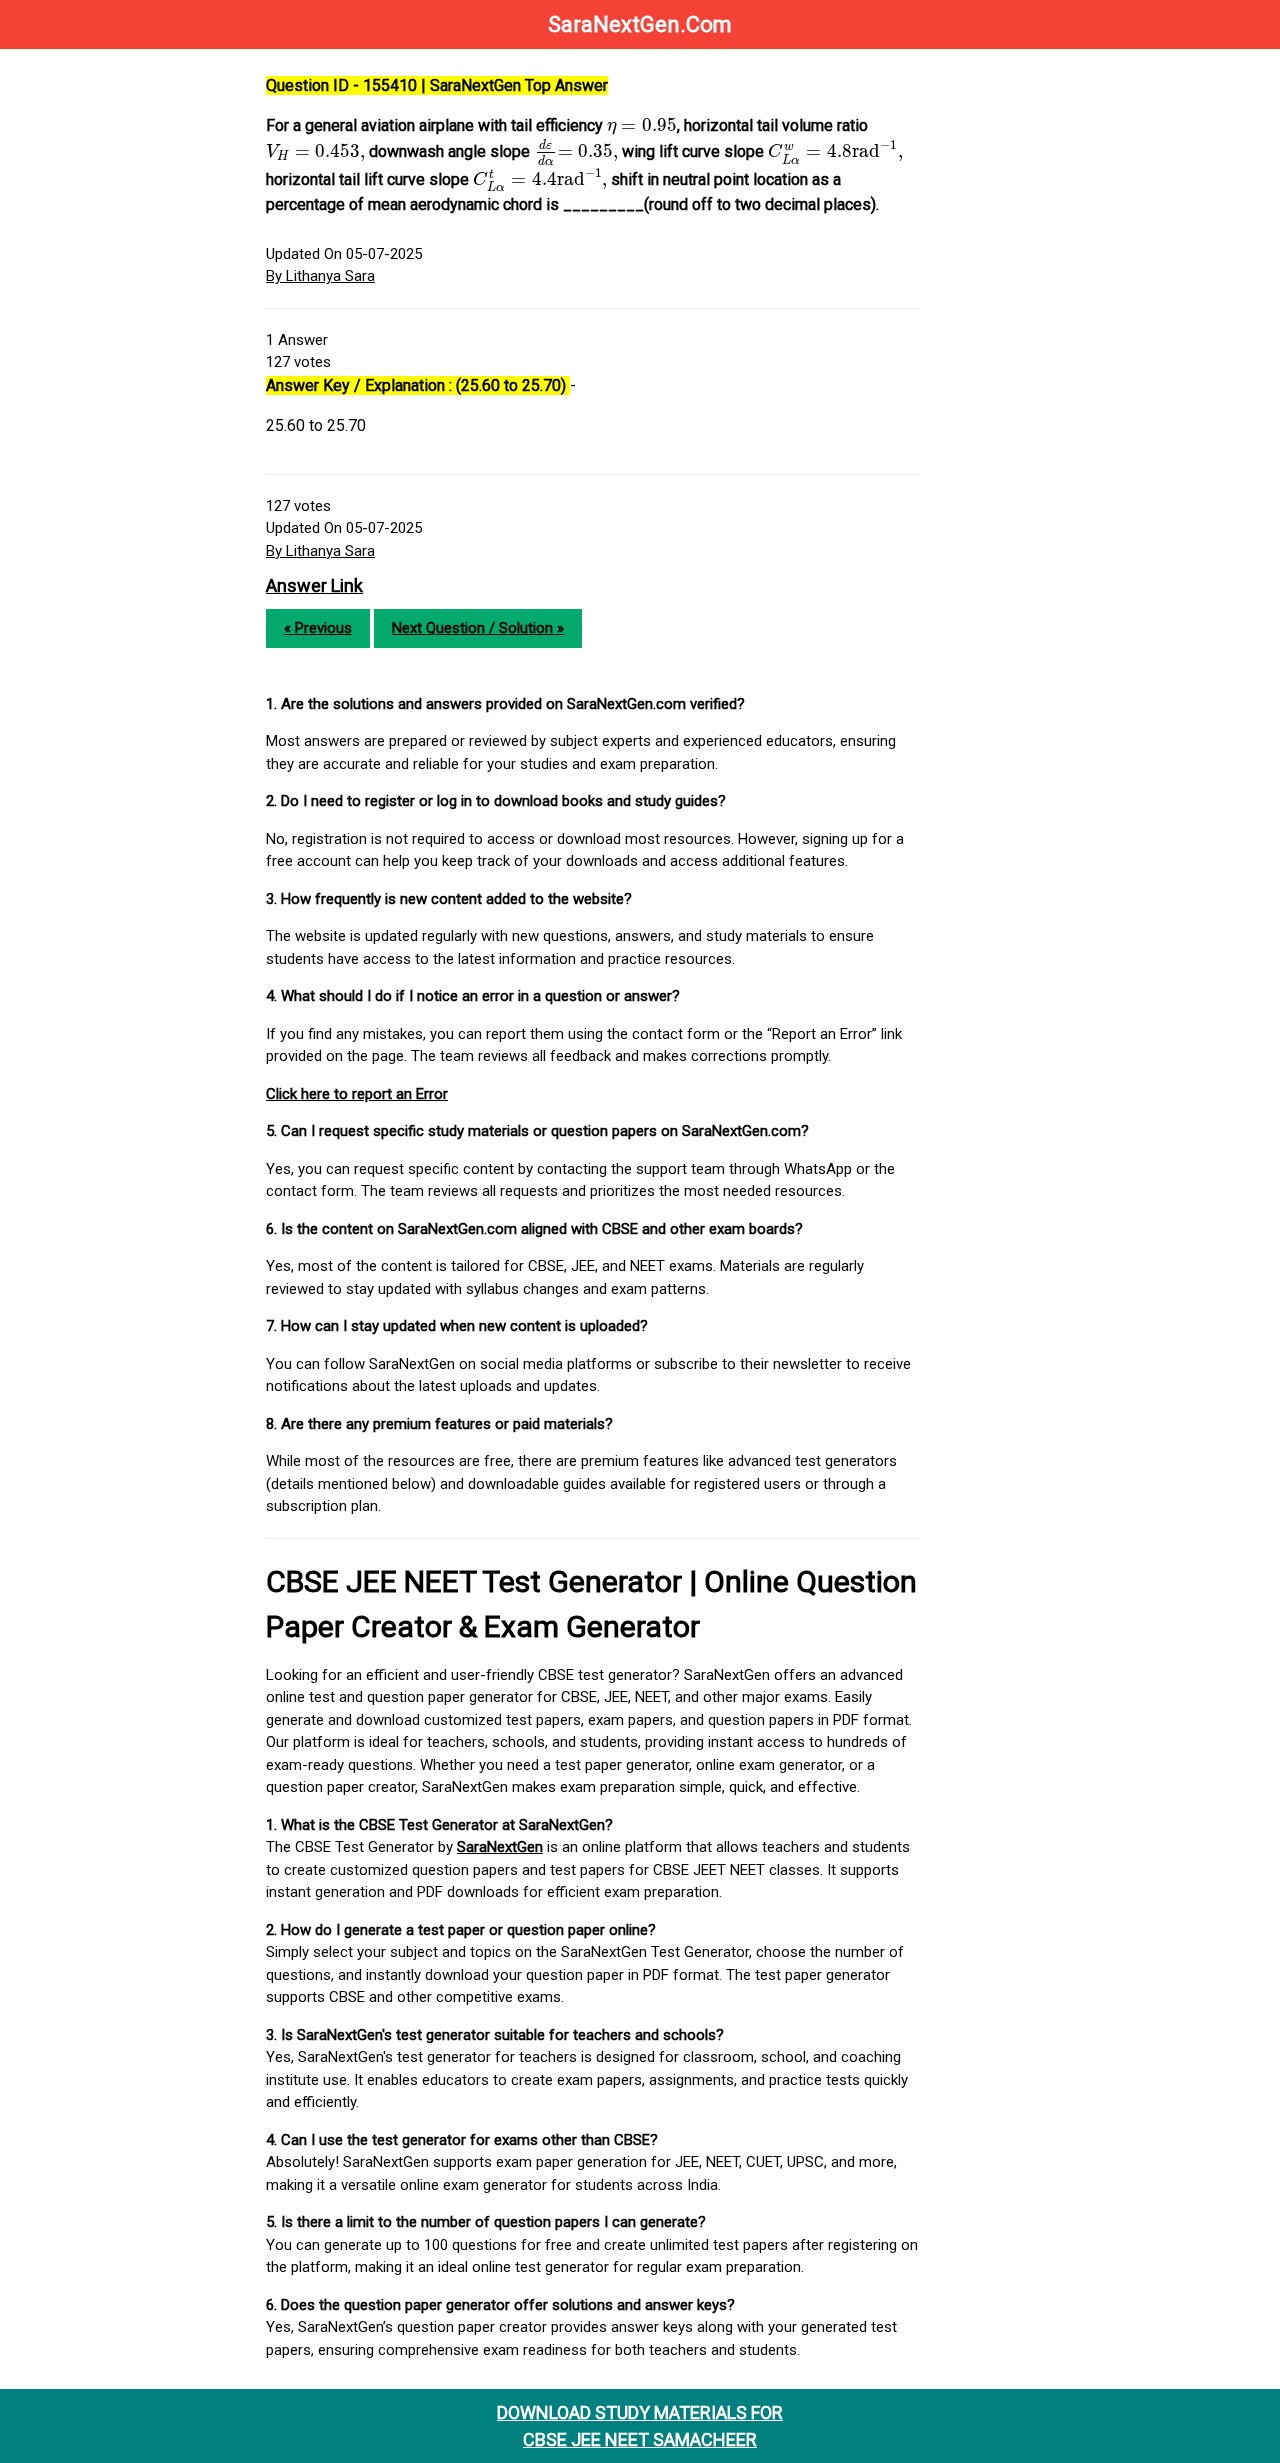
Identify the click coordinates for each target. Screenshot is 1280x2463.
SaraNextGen (500, 1847)
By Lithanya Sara (320, 276)
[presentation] (642, 126)
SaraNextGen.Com (640, 24)
